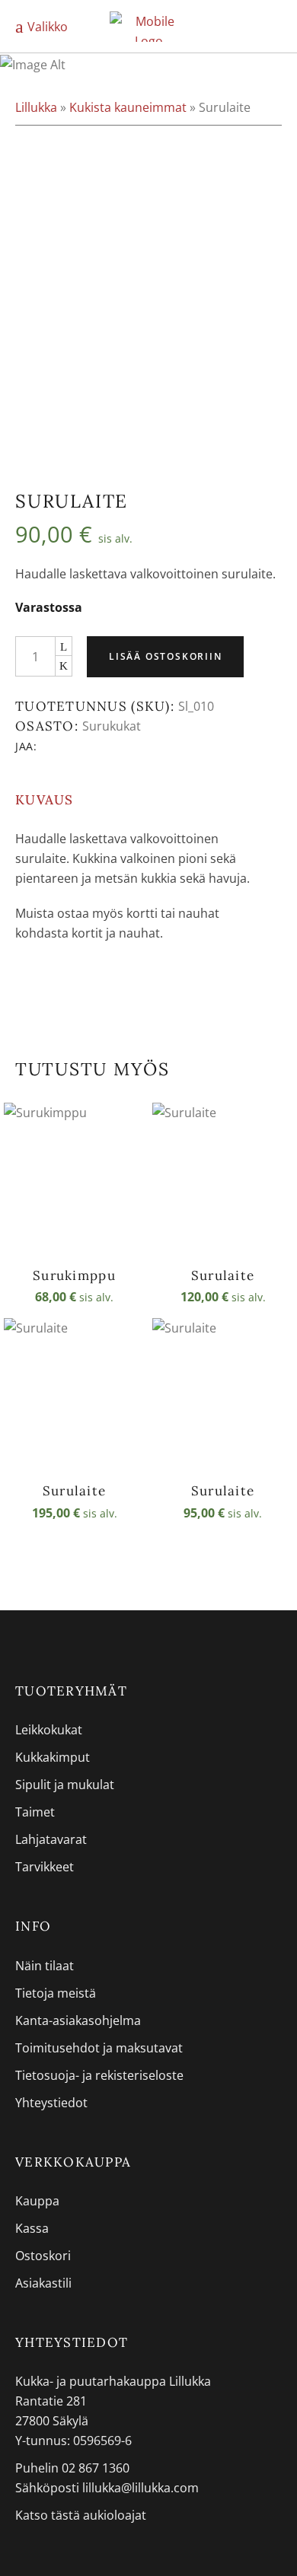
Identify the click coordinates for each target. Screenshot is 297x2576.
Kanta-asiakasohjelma (78, 2020)
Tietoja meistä (56, 1993)
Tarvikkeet (45, 1867)
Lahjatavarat (51, 1839)
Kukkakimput (53, 1757)
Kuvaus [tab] (45, 800)
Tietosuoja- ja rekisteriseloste (99, 2075)
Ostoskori (43, 2256)
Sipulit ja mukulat (65, 1785)
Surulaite (223, 1275)
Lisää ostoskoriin (166, 656)
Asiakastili (43, 2283)
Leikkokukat (49, 1730)
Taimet (35, 1812)
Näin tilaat (45, 1966)
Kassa (32, 2228)
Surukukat (112, 726)
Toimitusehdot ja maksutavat (99, 2048)
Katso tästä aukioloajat (81, 2515)
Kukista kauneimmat (128, 107)
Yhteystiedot (51, 2103)
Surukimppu (74, 1275)
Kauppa (37, 2201)
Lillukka (36, 107)
